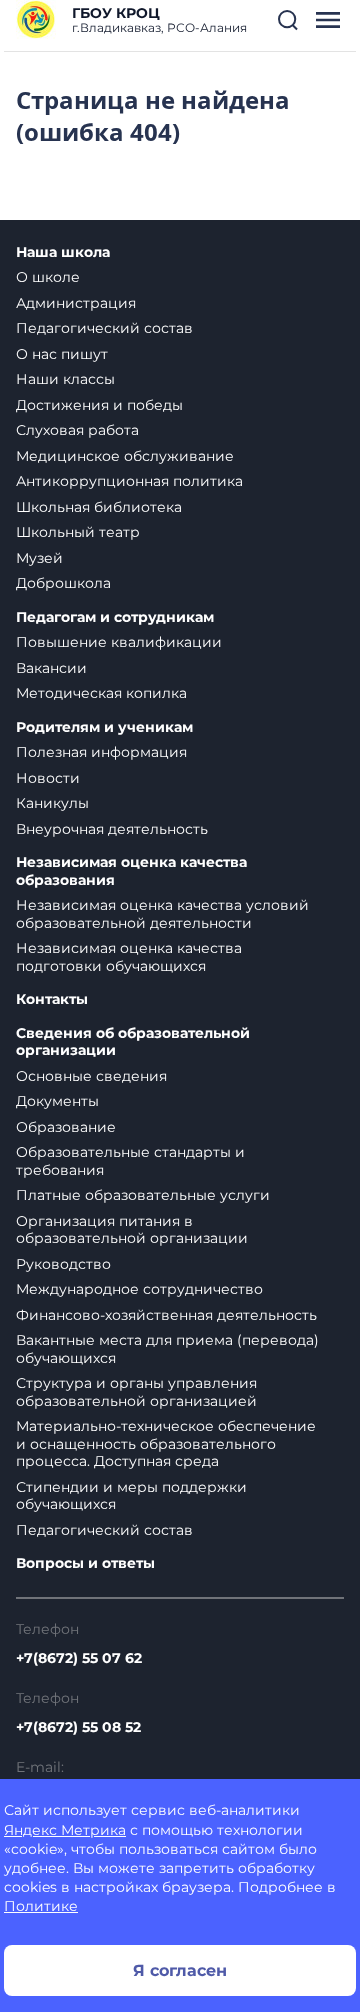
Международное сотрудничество (139, 1289)
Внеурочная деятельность (112, 829)
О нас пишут (62, 354)
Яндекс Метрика (65, 1830)
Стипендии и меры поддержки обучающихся (131, 1496)
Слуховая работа (77, 430)
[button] (288, 20)
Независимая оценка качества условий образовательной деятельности (162, 914)
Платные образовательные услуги (143, 1195)
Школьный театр (78, 532)
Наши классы (65, 379)
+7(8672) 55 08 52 (78, 1727)
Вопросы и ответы (85, 1563)
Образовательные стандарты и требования (130, 1161)
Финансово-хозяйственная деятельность (166, 1315)
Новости (48, 778)
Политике (41, 1906)
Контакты (52, 999)
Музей (39, 558)
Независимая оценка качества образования (131, 871)
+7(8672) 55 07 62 (79, 1658)
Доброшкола (63, 583)
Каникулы (52, 803)
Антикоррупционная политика (129, 481)
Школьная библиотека (99, 507)
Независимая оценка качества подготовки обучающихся (129, 957)
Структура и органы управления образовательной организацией (136, 1392)
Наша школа (63, 252)
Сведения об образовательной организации (133, 1042)
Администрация (76, 303)
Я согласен (180, 1970)
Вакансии (51, 668)
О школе (48, 277)
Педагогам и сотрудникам (115, 617)
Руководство (63, 1264)
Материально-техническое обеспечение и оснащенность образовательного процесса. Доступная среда (166, 1443)
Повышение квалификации (119, 642)
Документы (57, 1101)
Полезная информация (101, 752)
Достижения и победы (99, 405)
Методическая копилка (101, 693)
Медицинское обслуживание (125, 456)
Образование (66, 1127)
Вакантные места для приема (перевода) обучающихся (167, 1349)
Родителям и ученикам (104, 727)
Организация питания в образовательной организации (132, 1230)
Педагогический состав (104, 328)
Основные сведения (91, 1076)
